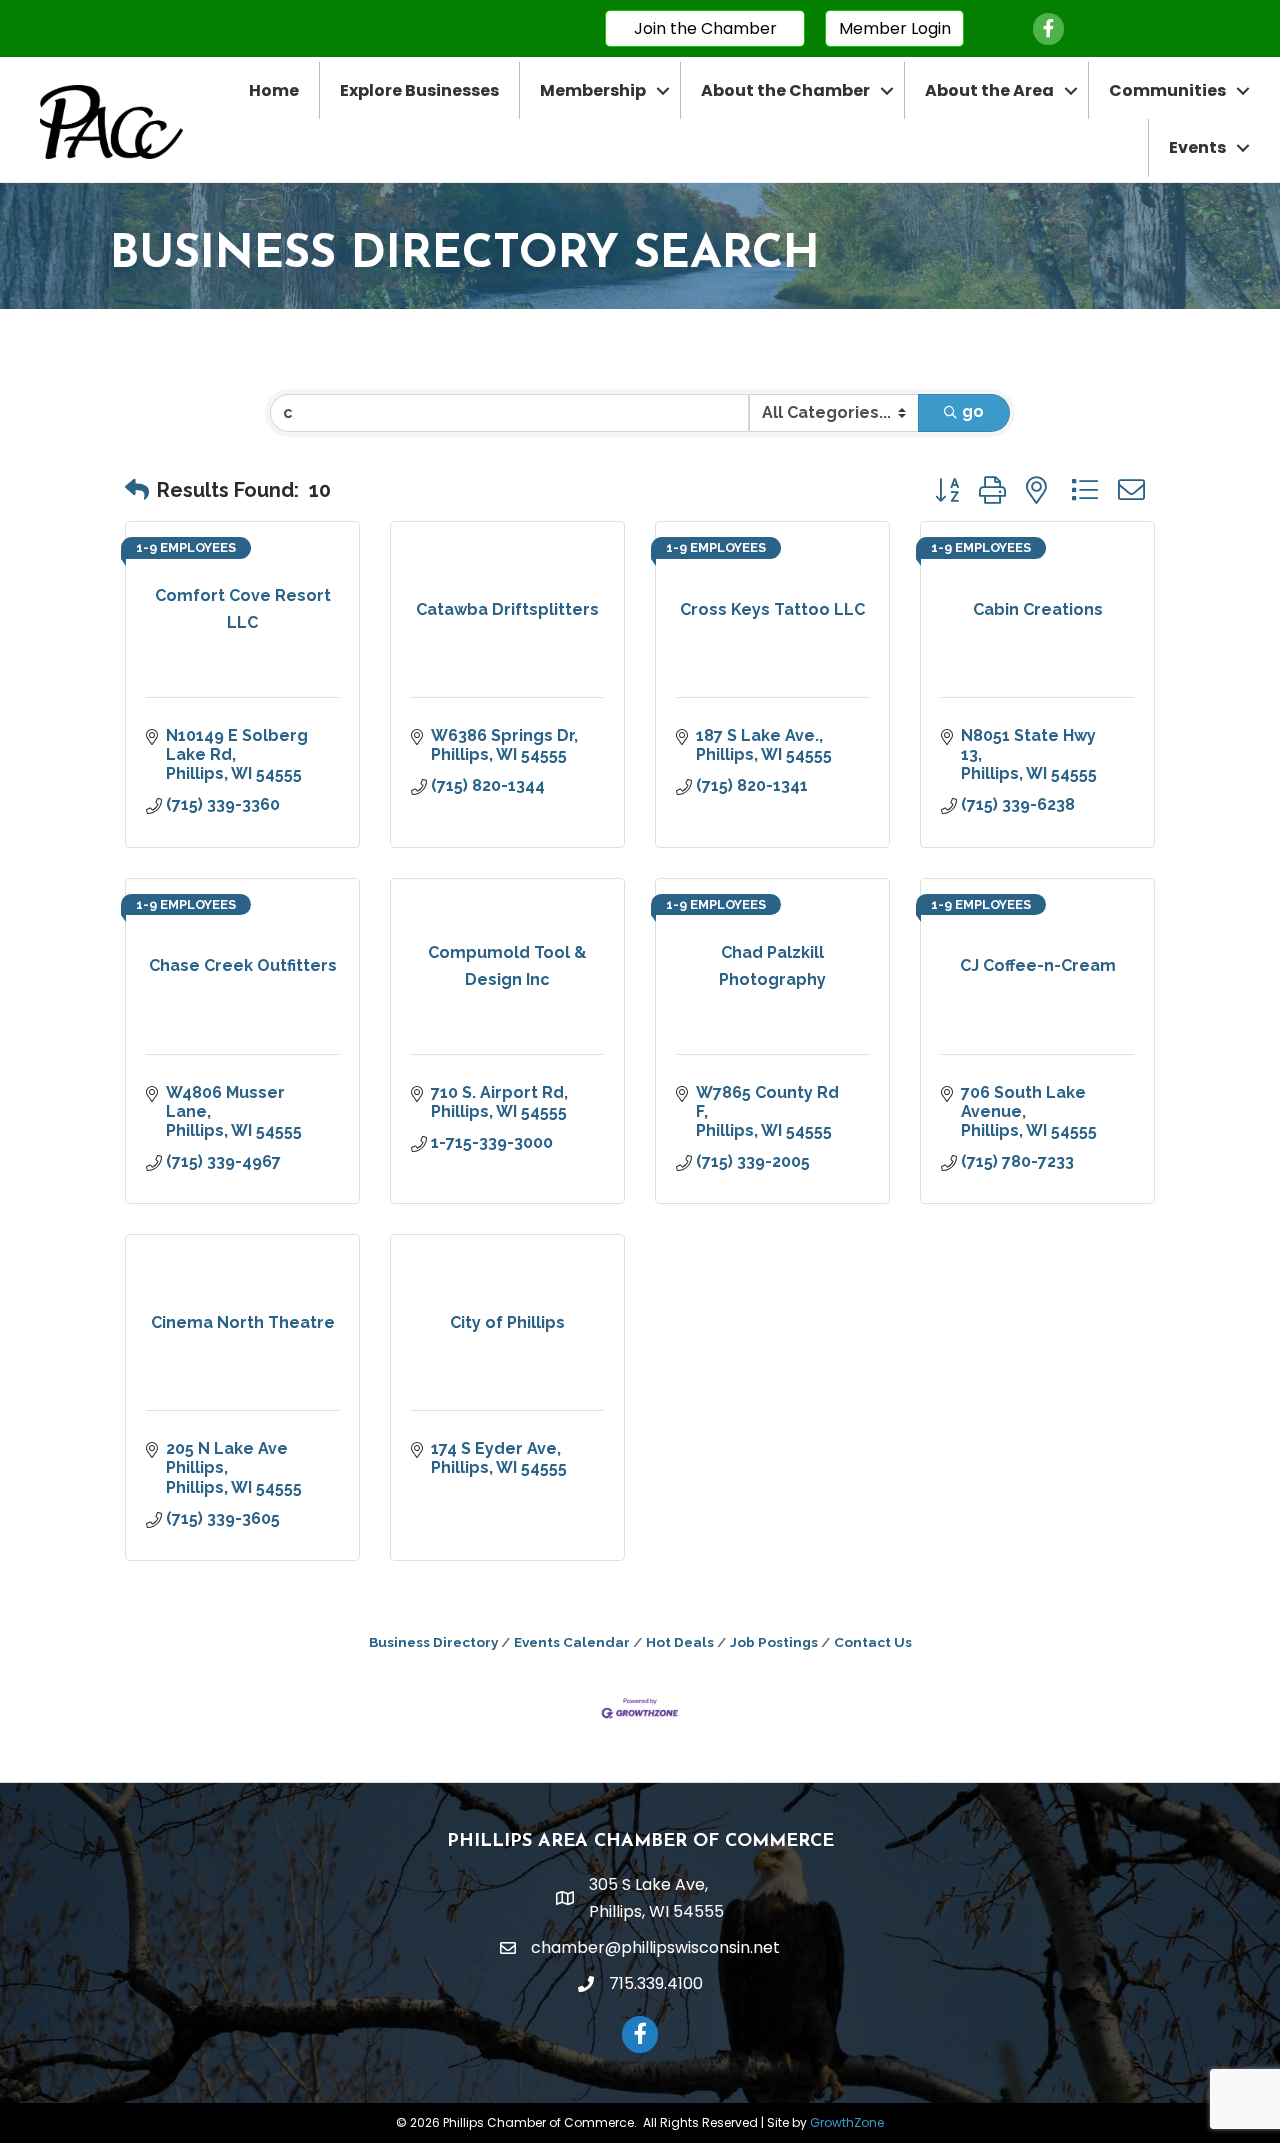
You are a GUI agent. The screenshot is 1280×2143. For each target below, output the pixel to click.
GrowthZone (847, 2122)
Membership (593, 90)
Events (1197, 147)
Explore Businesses (419, 90)
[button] (137, 490)
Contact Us (873, 1642)
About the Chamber (785, 90)
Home (274, 90)
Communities (1167, 90)
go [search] (973, 411)
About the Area (989, 90)
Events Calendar (572, 1642)
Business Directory (433, 1642)
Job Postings (774, 1642)
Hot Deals (680, 1642)
